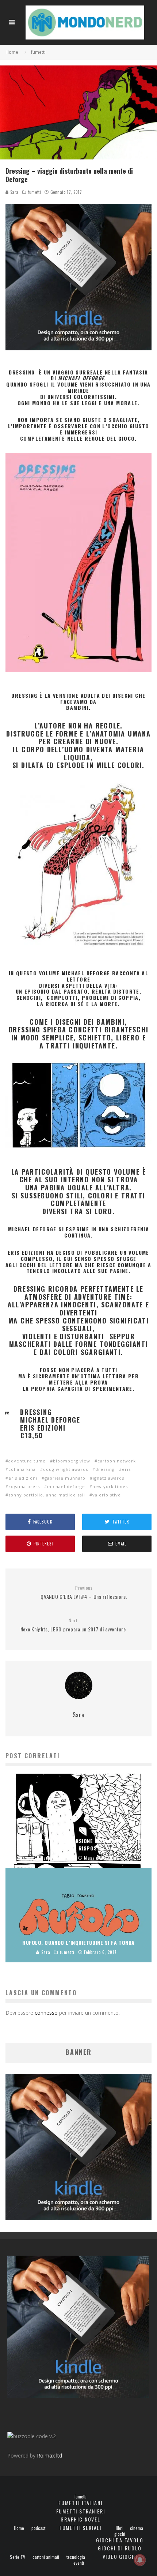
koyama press (24, 1486)
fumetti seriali (81, 2528)
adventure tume (27, 1461)
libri (119, 2528)
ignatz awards (108, 1478)
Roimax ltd (49, 2456)
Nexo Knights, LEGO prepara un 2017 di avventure (73, 1625)
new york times (110, 1486)
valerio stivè (107, 1495)
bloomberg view (72, 1461)
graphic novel (81, 2519)
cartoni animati (46, 2557)
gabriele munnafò (65, 1478)
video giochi (120, 2556)
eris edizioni (23, 1478)
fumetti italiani (80, 2503)
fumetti (34, 192)
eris (126, 1469)
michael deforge (66, 1486)
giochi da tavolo (120, 2540)
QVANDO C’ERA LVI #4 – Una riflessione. (84, 1593)
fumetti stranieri (81, 2511)
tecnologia (76, 2557)
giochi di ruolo (120, 2548)
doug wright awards (66, 1469)
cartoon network (117, 1461)
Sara (14, 192)
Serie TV (18, 2557)
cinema (137, 2528)
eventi (79, 2563)
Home (19, 2528)
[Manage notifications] (140, 2560)
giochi (120, 2534)
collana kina (22, 1469)
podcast (38, 2528)
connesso (46, 2013)
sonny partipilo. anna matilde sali (47, 1495)
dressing (105, 1469)
